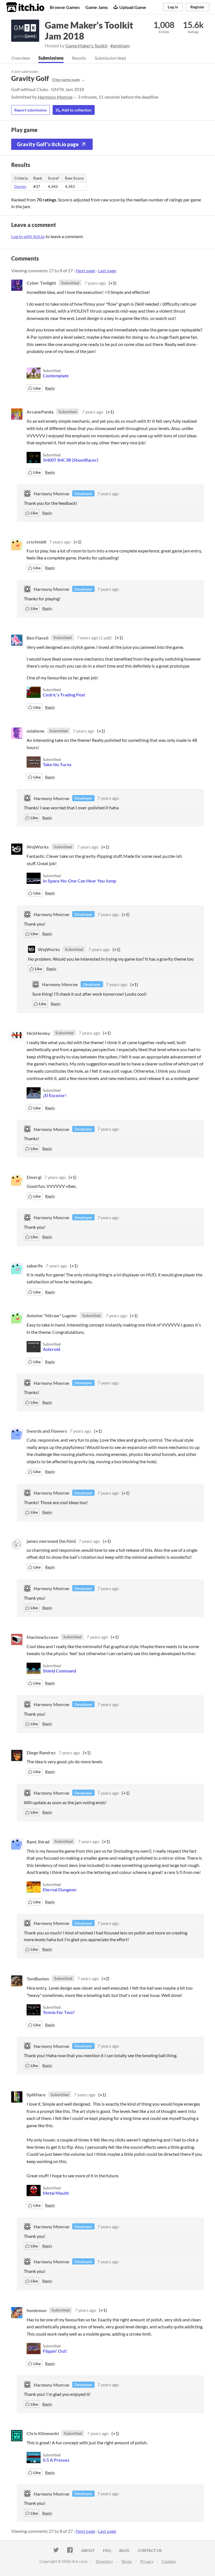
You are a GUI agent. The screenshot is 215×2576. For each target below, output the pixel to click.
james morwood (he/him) (51, 1541)
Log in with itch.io (28, 236)
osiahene (36, 731)
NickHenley (38, 1033)
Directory (104, 2561)
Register (198, 7)
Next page (85, 270)
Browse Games (65, 7)
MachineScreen (42, 1637)
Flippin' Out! (55, 2351)
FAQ (107, 2550)
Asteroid (52, 1349)
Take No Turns (57, 764)
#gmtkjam (120, 46)
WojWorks (38, 847)
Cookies (169, 2561)
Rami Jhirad (38, 1841)
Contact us (150, 2550)
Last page (107, 270)
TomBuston (38, 1978)
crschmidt (37, 542)
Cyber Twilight (41, 283)
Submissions (51, 58)
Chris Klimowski (43, 2433)
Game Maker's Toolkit (87, 46)
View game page (66, 79)
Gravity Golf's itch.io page (48, 144)
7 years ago (95, 283)
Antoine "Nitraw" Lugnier (52, 1315)
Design (20, 186)
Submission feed (110, 58)
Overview (21, 58)
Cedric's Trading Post (64, 695)
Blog (124, 2550)
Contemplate (56, 376)
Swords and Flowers (47, 1431)
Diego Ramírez (41, 1752)
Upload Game (133, 7)
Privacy (147, 2561)
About (88, 2550)
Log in (173, 7)
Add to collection (76, 110)
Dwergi (34, 1177)
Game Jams (97, 7)
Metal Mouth (56, 2193)
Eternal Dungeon (60, 1889)
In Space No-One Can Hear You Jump (80, 881)
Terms (127, 2561)
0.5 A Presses (56, 2460)
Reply (50, 388)
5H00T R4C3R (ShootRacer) (71, 460)
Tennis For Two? (59, 2012)
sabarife (35, 1266)
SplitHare (36, 2095)
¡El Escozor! (55, 1095)
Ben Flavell (38, 637)
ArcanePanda (40, 412)
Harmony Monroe (55, 97)
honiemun (37, 2310)
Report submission (31, 110)
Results (79, 58)
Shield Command (59, 1671)
